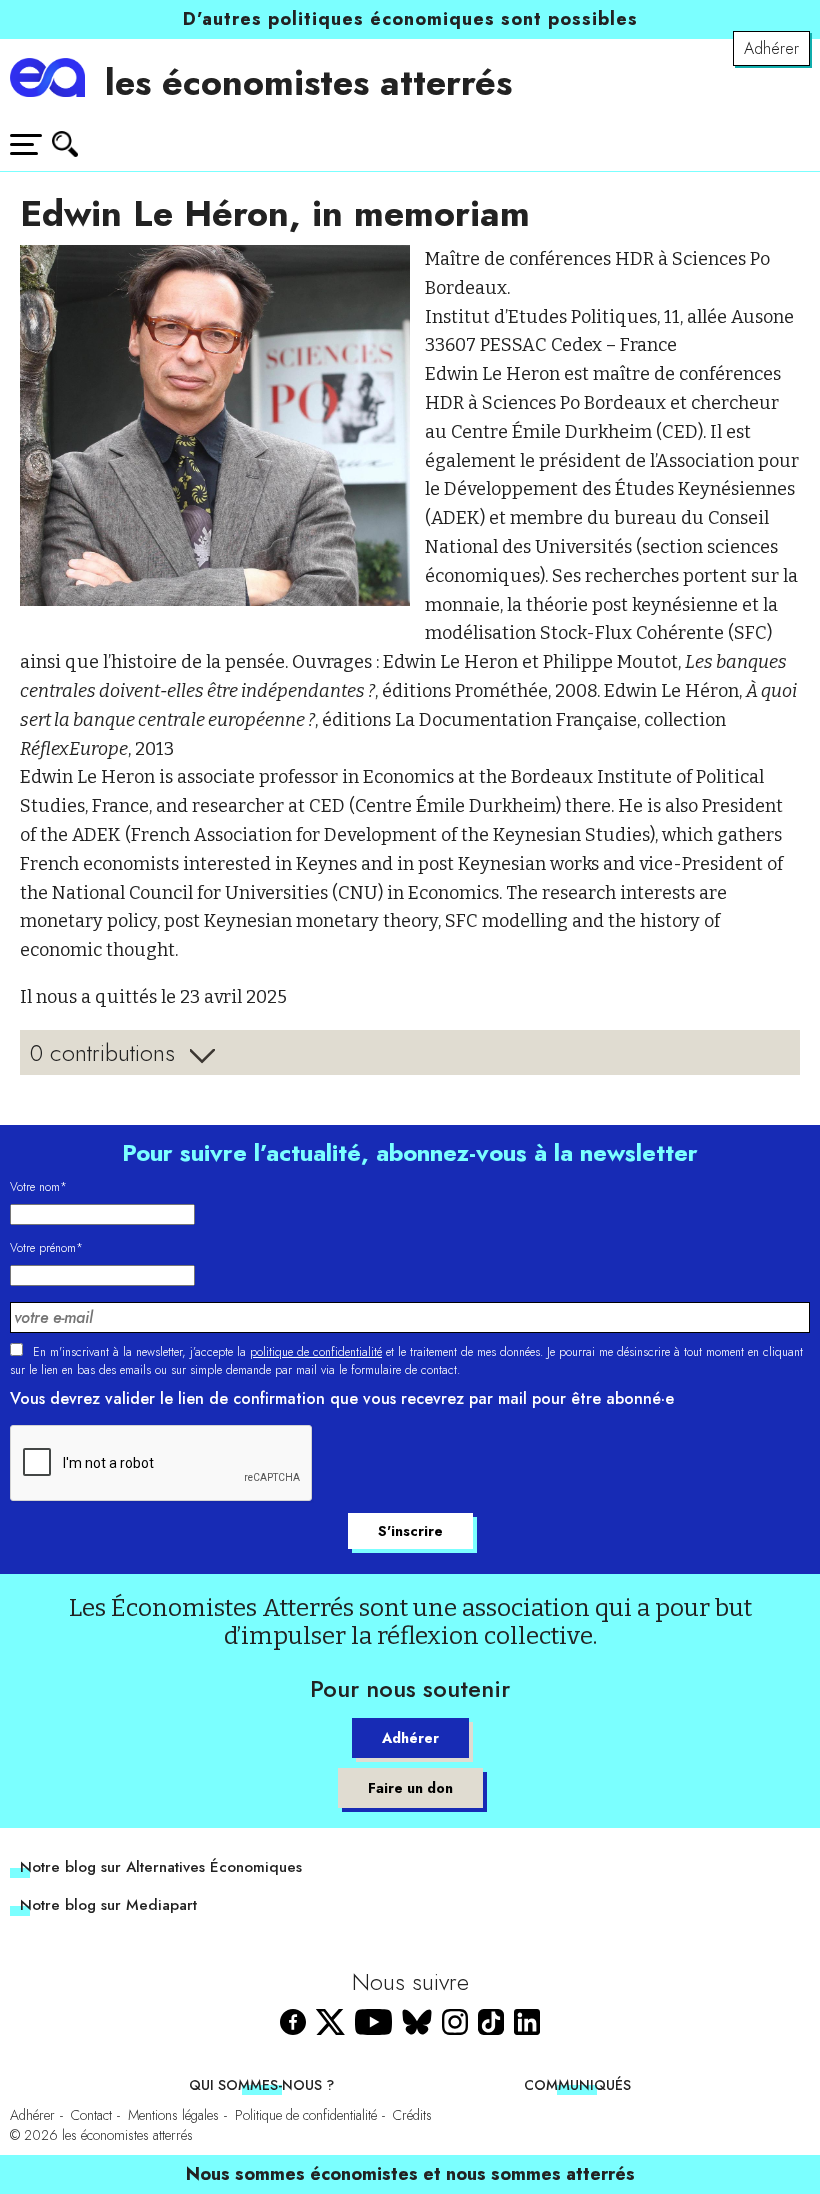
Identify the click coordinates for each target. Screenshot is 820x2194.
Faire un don (410, 1788)
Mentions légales (173, 2115)
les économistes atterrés (308, 82)
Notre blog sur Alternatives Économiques (161, 1867)
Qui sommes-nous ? (261, 2085)
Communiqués (577, 2085)
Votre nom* (38, 1187)
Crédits (412, 2115)
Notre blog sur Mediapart (108, 1905)
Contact (91, 2115)
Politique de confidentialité (306, 2115)
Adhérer (771, 48)
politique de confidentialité (316, 1352)
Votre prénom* (46, 1248)
